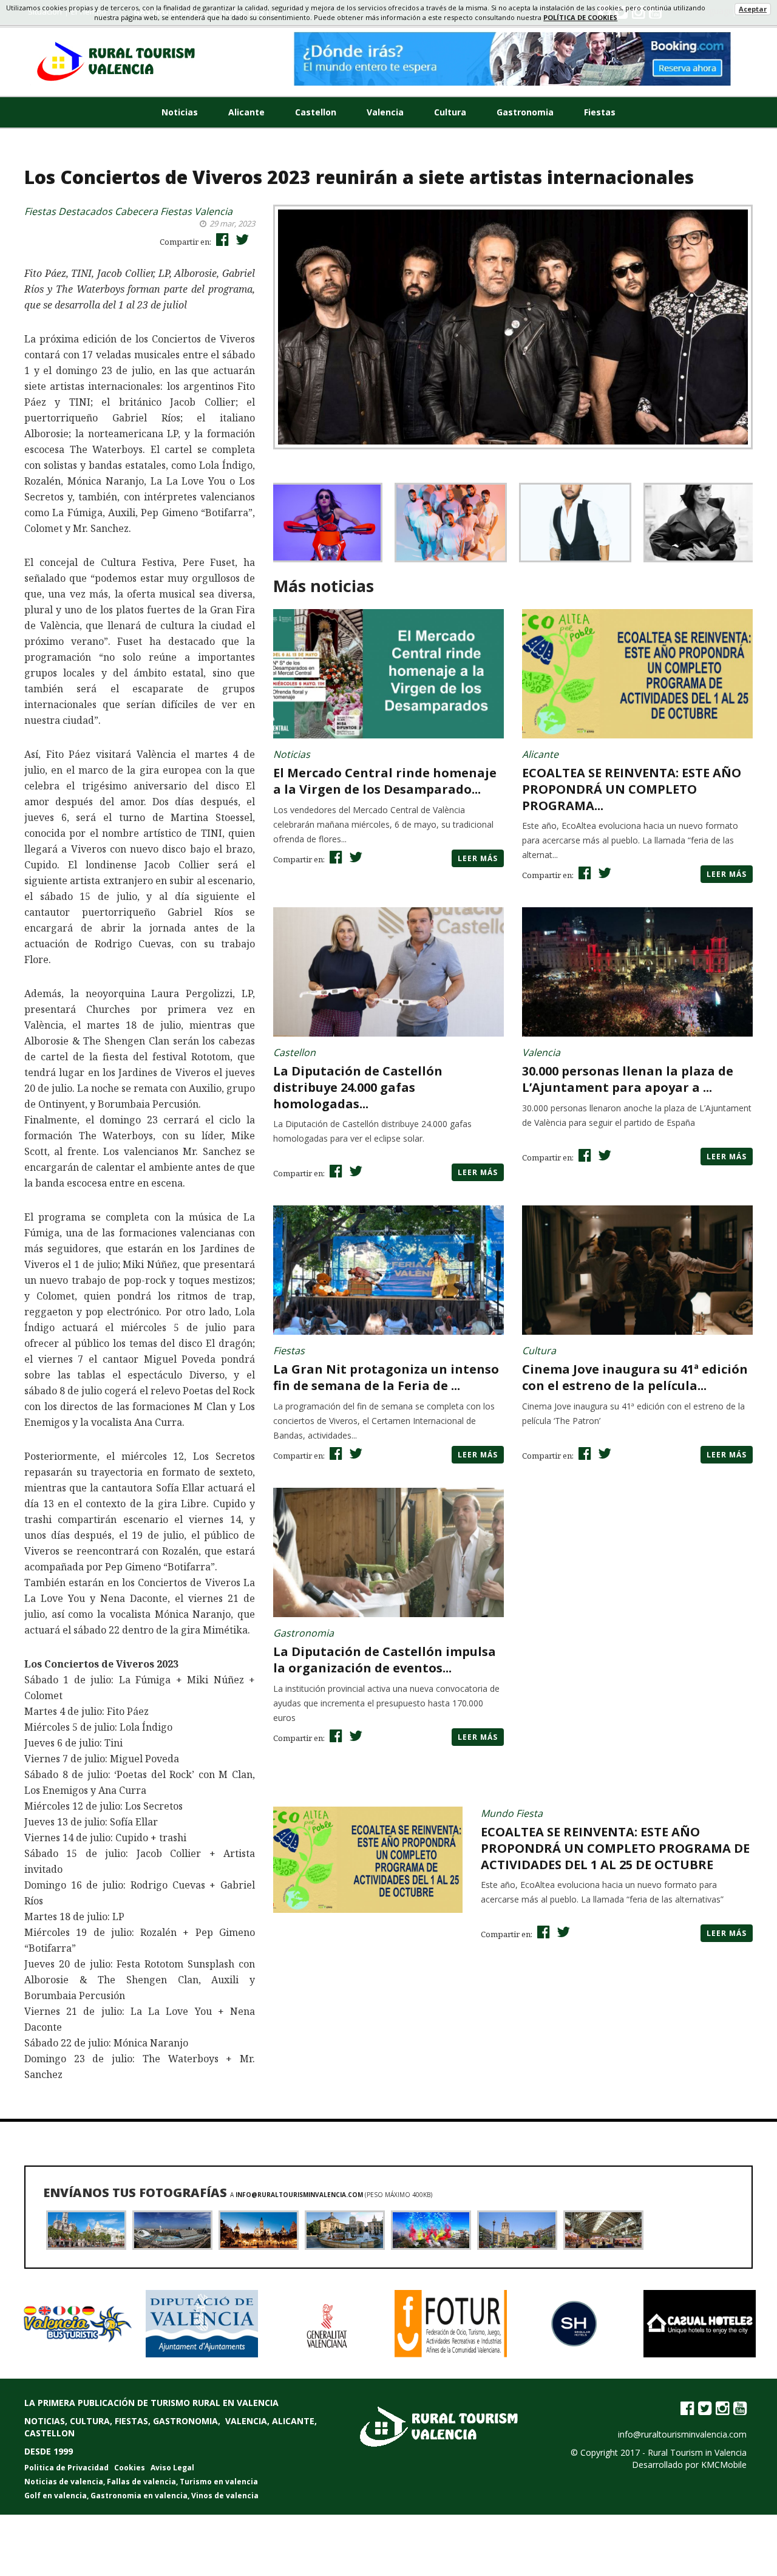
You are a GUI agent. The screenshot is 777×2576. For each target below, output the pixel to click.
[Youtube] (740, 2408)
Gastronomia (525, 112)
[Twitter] (705, 2408)
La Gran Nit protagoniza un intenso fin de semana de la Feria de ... (386, 1377)
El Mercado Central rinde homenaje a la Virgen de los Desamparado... (385, 781)
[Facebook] (687, 2408)
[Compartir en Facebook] (221, 239)
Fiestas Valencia (196, 211)
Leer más (478, 858)
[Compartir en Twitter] (241, 239)
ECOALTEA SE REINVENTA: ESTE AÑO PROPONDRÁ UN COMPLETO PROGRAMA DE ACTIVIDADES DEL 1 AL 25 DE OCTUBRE (615, 1848)
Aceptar (753, 9)
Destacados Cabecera (108, 211)
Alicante (246, 112)
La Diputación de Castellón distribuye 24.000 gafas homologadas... (358, 1087)
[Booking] (513, 59)
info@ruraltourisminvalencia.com (300, 2195)
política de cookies (580, 17)
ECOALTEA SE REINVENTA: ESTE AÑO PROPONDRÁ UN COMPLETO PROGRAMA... (632, 789)
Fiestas (600, 112)
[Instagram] (722, 2408)
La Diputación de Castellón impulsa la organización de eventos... (385, 1660)
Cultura (450, 112)
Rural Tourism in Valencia (697, 2452)
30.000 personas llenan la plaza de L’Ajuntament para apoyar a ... (628, 1079)
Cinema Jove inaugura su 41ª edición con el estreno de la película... (635, 1377)
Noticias (180, 112)
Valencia (385, 112)
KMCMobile (724, 2465)
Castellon (316, 112)
